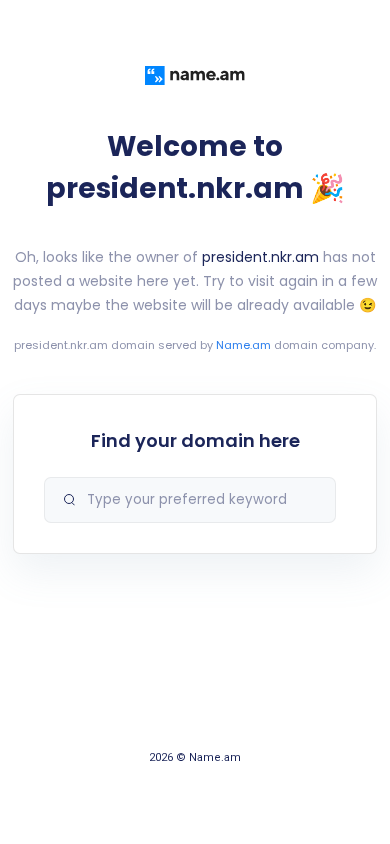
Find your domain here (195, 440)
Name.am (243, 345)
